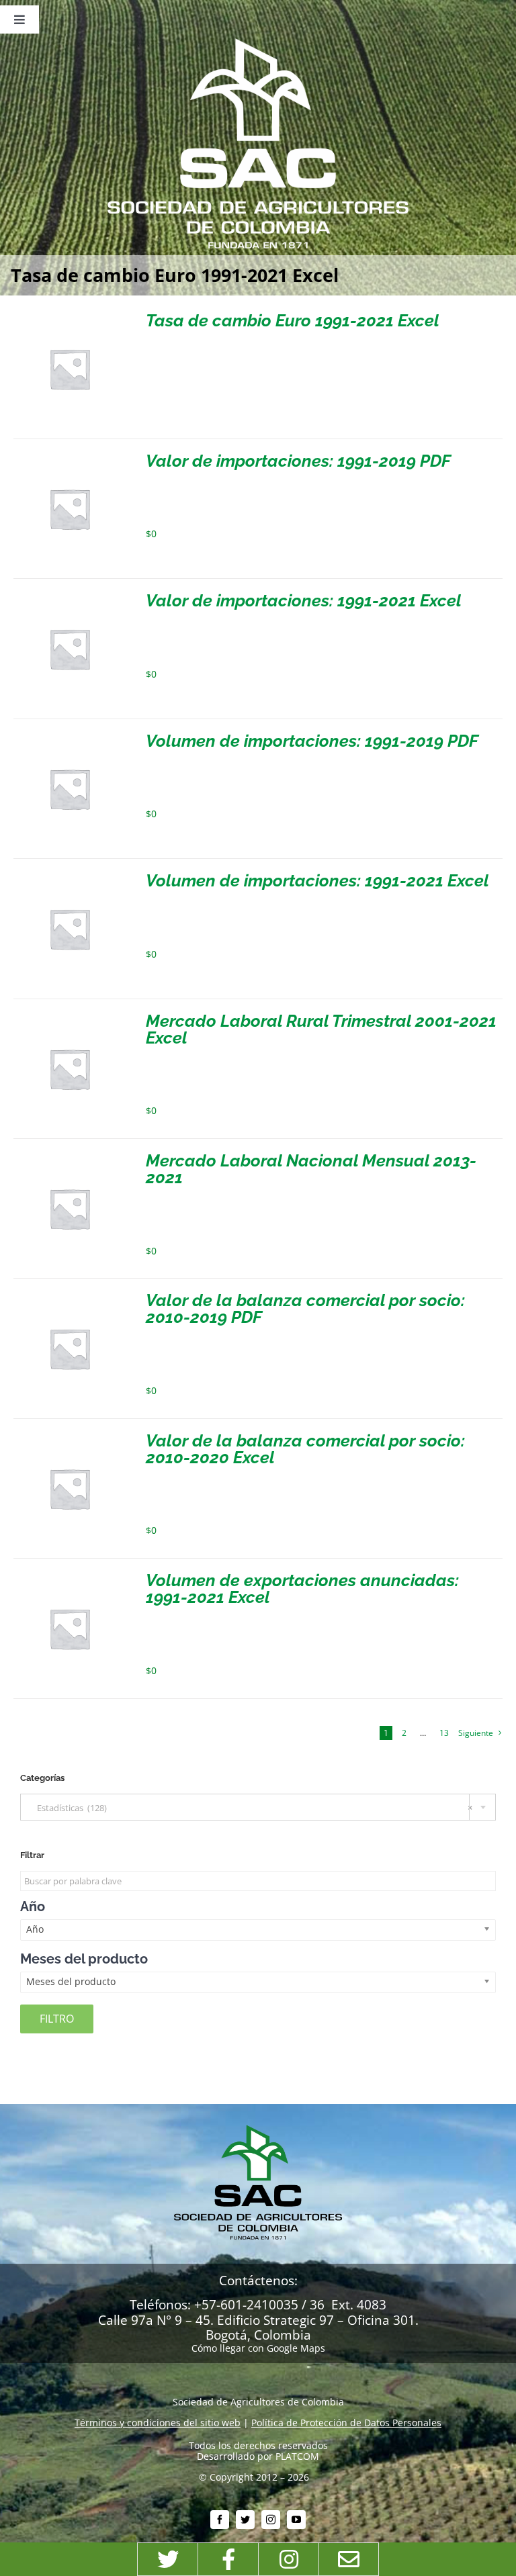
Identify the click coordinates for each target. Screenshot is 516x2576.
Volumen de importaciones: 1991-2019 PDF (312, 741)
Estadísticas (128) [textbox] (252, 1808)
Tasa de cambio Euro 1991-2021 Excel (293, 320)
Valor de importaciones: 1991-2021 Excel (304, 600)
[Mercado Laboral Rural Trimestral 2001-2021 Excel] (70, 1018)
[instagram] (271, 2520)
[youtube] (296, 2520)
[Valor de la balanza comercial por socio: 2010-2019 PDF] (70, 1297)
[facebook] (220, 2520)
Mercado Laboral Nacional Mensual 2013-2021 (311, 1169)
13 (444, 1733)
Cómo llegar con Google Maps (258, 2348)
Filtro (57, 2019)
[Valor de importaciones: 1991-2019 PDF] (70, 458)
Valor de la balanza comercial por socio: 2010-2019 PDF (305, 1308)
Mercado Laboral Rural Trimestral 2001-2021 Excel (321, 1029)
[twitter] (245, 2520)
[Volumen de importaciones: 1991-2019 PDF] (70, 738)
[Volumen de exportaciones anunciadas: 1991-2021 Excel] (70, 1577)
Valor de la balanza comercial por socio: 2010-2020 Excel (305, 1449)
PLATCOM (297, 2456)
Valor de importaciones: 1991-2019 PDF (298, 461)
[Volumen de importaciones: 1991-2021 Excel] (70, 877)
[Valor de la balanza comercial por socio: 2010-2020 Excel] (70, 1437)
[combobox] (258, 1807)
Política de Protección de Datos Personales (346, 2423)
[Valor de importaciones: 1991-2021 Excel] (70, 597)
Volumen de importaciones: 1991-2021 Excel (317, 880)
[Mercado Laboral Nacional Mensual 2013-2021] (70, 1157)
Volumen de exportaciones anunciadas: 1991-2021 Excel (302, 1589)
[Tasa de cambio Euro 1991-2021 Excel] (70, 317)
